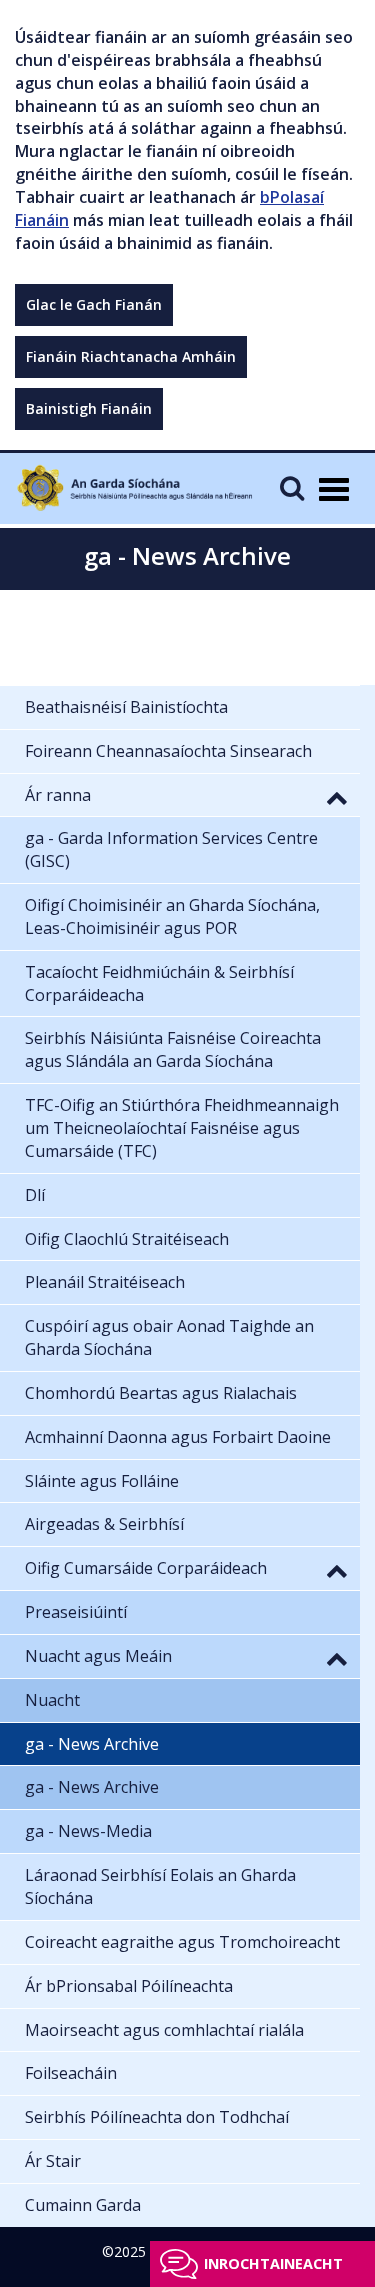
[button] (337, 797)
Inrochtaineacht (273, 2263)
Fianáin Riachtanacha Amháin (131, 356)
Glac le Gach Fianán (94, 304)
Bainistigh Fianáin (89, 408)
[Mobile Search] (292, 487)
